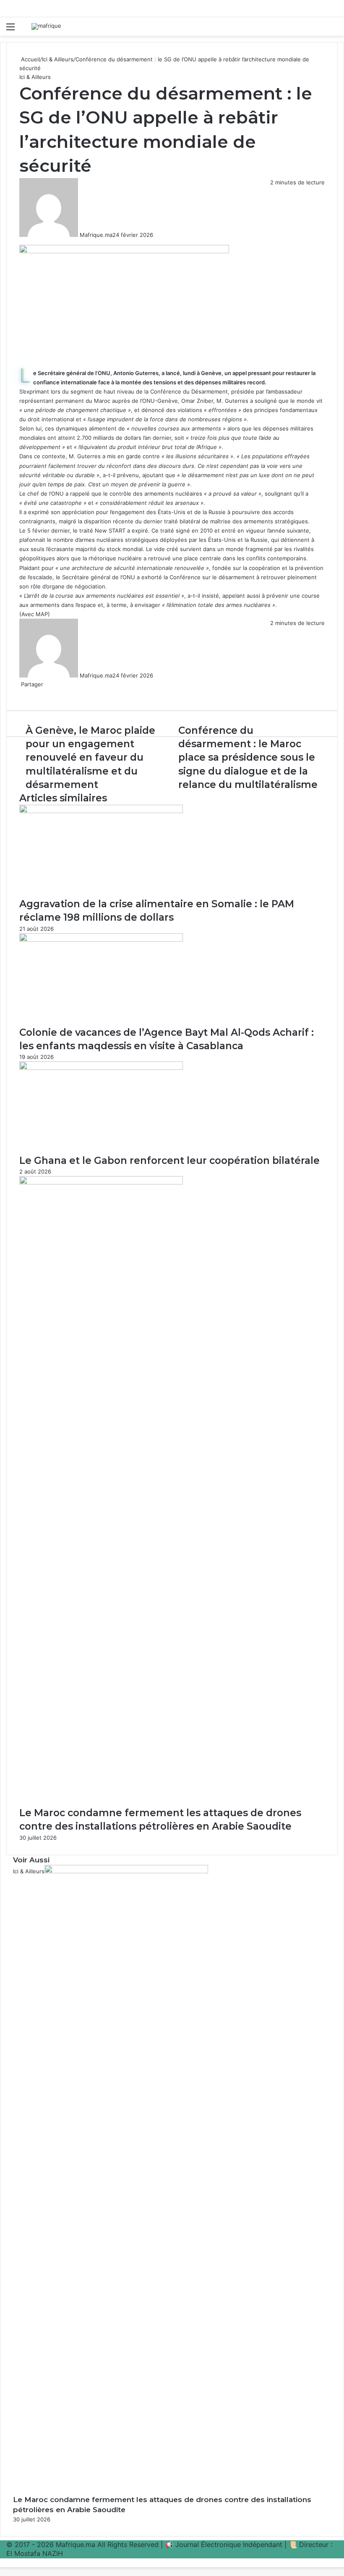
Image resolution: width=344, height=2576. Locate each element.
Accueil (30, 59)
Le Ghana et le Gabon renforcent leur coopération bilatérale (169, 1161)
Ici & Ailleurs (58, 59)
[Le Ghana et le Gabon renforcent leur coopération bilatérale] (101, 1068)
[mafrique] (46, 26)
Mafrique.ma (96, 235)
